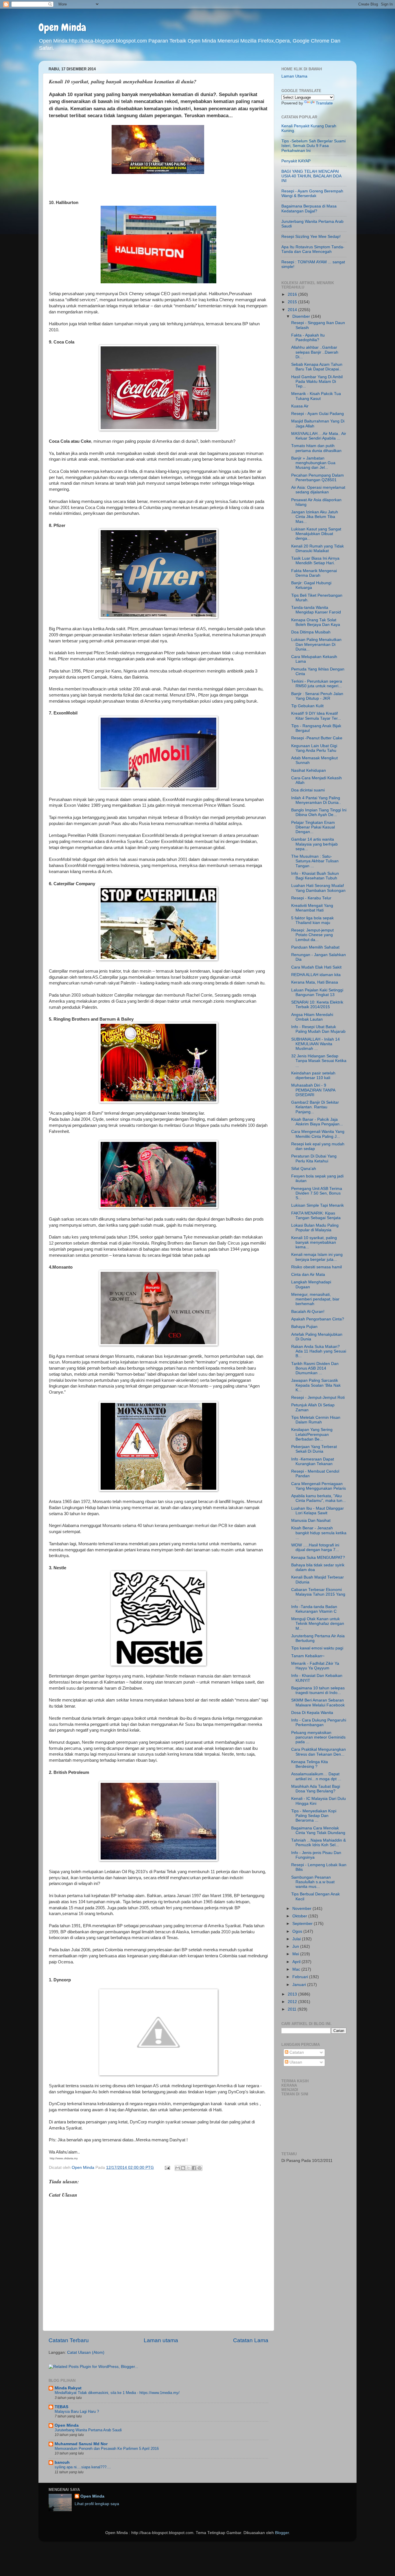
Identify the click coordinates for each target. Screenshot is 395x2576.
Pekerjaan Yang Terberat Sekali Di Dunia (314, 1449)
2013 (293, 1994)
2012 (293, 2002)
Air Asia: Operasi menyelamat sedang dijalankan (318, 490)
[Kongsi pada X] (189, 2168)
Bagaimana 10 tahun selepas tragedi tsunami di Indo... (318, 1690)
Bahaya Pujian (304, 1327)
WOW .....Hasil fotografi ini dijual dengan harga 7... (315, 1547)
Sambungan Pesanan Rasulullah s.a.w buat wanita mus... (313, 1882)
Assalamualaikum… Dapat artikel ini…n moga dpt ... (316, 1776)
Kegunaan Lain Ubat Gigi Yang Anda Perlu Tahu (314, 748)
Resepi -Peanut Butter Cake (317, 738)
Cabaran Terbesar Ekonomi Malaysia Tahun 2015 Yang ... (318, 1594)
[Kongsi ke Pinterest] (200, 2168)
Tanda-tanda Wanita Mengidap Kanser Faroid (316, 610)
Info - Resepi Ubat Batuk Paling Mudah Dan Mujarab (318, 1029)
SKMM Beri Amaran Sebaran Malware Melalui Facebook (318, 1703)
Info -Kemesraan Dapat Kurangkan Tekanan (313, 1461)
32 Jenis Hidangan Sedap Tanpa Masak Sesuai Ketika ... (319, 1061)
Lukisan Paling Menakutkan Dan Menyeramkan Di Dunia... (316, 644)
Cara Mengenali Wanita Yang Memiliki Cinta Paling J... (318, 1134)
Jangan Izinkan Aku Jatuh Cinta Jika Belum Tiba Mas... (315, 517)
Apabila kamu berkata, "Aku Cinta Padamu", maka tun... (319, 1498)
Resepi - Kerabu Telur (311, 898)
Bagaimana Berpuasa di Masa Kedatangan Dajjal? (309, 208)
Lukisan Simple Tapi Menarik (318, 1205)
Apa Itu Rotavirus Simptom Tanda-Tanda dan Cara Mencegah (313, 249)
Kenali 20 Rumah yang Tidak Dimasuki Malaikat (318, 549)
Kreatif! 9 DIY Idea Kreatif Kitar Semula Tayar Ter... (316, 716)
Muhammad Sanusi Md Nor (81, 2444)
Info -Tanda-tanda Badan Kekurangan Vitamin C (314, 1609)
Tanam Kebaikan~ (308, 1656)
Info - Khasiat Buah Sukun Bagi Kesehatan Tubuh (315, 876)
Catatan (296, 2052)
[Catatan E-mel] (167, 2168)
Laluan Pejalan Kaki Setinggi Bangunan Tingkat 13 (317, 992)
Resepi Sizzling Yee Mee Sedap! (311, 237)
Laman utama (161, 2340)
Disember (302, 316)
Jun (296, 1946)
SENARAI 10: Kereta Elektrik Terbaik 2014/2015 (317, 1005)
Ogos (298, 1931)
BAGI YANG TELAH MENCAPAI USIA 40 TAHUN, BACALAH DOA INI (311, 176)
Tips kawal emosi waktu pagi (317, 1648)
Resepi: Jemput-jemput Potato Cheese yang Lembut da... (312, 935)
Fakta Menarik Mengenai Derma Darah (314, 573)
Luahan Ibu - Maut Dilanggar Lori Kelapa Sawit (318, 1511)
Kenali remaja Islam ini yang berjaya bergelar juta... (317, 1257)
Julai (297, 1939)
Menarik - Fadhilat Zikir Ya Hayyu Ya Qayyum (315, 1666)
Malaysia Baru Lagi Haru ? (77, 2411)
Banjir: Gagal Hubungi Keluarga (311, 585)
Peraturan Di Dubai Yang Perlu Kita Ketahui (314, 1159)
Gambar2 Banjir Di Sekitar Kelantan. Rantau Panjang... (315, 1107)
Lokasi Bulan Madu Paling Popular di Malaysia (315, 1228)
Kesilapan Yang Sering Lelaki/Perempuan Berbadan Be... (312, 1434)
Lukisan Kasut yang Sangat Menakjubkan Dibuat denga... (316, 534)
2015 (293, 302)
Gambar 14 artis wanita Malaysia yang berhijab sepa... (314, 844)
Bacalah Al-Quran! (308, 1312)
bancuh (62, 2462)
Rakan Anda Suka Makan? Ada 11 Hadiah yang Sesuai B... (319, 1351)
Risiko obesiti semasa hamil (316, 1267)
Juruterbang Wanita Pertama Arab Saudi (88, 2430)
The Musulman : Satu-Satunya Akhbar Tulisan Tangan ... (315, 861)
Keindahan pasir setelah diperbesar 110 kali (313, 1075)
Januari (300, 1985)
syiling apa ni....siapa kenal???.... (83, 2467)
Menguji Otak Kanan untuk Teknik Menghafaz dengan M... (318, 1624)
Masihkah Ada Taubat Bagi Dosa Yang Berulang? (316, 1789)
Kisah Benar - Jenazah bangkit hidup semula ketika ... (319, 1533)
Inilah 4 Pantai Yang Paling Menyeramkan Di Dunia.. (316, 800)
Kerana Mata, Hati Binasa (315, 982)
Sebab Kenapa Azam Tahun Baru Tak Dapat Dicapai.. (317, 367)
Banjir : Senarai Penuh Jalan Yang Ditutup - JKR (317, 696)
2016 (293, 294)
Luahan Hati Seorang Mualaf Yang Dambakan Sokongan (318, 888)
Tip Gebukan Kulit (307, 706)
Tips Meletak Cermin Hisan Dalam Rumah (316, 1420)
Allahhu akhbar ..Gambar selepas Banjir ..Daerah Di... (315, 352)
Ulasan (295, 2062)
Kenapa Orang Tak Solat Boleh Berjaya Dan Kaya (316, 622)
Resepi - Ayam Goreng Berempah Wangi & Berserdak (312, 193)
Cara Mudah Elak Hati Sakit (316, 967)
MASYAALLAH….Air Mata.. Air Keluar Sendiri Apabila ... (319, 436)
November (302, 1909)
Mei (296, 1954)
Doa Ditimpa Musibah (311, 632)
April (297, 1962)
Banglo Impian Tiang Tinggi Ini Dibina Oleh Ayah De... (319, 812)
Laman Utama (294, 76)
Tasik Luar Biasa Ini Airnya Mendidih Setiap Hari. (315, 561)
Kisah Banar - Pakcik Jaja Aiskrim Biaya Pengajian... (317, 1122)
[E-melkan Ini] (178, 2168)
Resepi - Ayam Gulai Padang (318, 414)
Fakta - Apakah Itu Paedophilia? (308, 338)
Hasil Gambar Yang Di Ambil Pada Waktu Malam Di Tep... (317, 382)
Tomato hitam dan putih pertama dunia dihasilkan (316, 448)
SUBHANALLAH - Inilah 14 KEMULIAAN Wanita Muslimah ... (315, 1044)
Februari (301, 1977)
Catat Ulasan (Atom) (86, 2352)
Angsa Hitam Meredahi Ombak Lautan (312, 1017)
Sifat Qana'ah (304, 1169)
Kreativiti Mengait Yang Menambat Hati (312, 908)
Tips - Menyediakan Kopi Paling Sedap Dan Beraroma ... (314, 1816)
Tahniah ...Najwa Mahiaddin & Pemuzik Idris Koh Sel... (319, 1843)
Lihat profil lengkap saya (97, 2504)
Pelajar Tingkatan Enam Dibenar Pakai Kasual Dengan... (313, 827)
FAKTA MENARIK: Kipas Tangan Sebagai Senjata (316, 1216)
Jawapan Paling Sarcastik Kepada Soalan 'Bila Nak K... (316, 1385)
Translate (324, 103)
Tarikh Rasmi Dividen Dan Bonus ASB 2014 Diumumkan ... (315, 1368)
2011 (293, 2009)
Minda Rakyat (68, 2388)
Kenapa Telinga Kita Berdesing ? (310, 1764)
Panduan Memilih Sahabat (315, 947)
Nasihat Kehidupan (309, 770)
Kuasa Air (300, 406)
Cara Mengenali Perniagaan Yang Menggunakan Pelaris (319, 1486)
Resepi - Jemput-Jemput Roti (318, 1398)
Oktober (300, 1916)
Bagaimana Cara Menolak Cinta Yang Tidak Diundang (318, 1830)
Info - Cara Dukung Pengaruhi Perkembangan (319, 1722)
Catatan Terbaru (69, 2340)
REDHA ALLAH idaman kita (316, 975)
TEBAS (61, 2407)
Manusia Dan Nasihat (311, 1521)
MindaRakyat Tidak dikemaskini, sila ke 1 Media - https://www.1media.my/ (117, 2393)
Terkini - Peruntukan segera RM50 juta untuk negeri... (317, 684)
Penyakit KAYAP (296, 161)
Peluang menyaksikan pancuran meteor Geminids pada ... (318, 1737)
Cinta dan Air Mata (308, 1275)
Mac (297, 1969)
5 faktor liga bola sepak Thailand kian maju (312, 920)
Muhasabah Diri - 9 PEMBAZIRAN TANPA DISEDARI (313, 1090)
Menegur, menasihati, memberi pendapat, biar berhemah (315, 1299)
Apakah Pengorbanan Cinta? (318, 1319)
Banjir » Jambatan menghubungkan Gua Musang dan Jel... (313, 463)
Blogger (282, 2533)
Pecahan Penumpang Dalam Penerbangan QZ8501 (318, 478)
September (303, 1924)
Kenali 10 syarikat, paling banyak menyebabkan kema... (314, 1242)
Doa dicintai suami (308, 790)
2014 (293, 310)
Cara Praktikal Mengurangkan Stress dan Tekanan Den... (319, 1752)
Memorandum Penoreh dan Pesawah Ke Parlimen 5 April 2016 (107, 2449)
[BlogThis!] (183, 2168)
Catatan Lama (251, 2340)
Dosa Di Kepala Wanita (312, 1713)
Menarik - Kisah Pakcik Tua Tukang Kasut (316, 396)
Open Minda (62, 27)
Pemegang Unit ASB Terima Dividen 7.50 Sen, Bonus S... (317, 1193)
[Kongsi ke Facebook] (194, 2168)
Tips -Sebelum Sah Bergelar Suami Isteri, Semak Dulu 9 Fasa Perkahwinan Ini (313, 146)
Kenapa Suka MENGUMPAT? (318, 1558)
